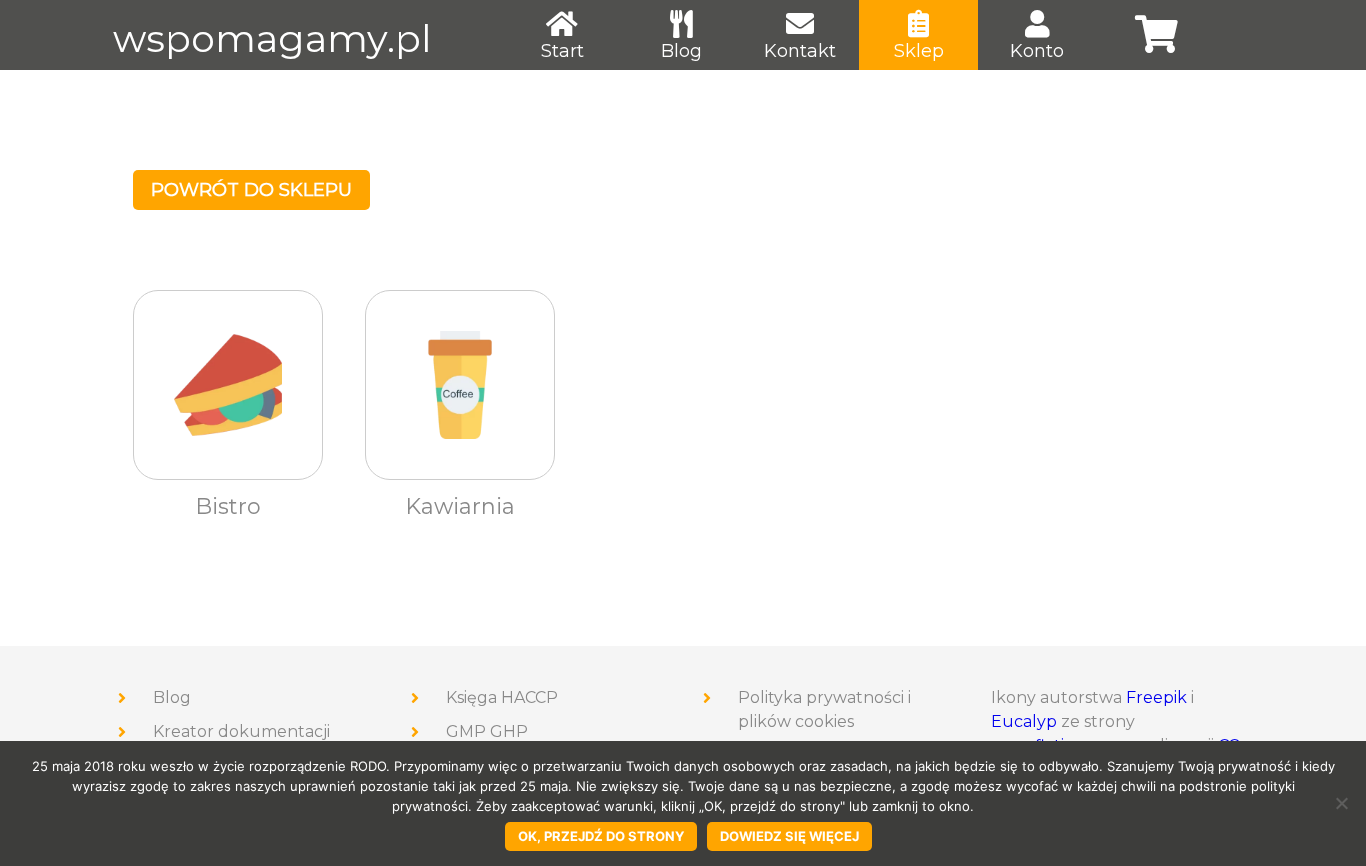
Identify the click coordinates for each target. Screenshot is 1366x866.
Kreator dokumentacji (241, 731)
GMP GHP (487, 731)
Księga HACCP (502, 697)
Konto (1037, 51)
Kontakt (800, 51)
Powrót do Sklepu (251, 190)
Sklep (919, 51)
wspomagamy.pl (272, 38)
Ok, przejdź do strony (601, 836)
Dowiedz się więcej (789, 836)
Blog (681, 51)
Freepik (1156, 697)
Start (562, 51)
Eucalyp (1024, 721)
